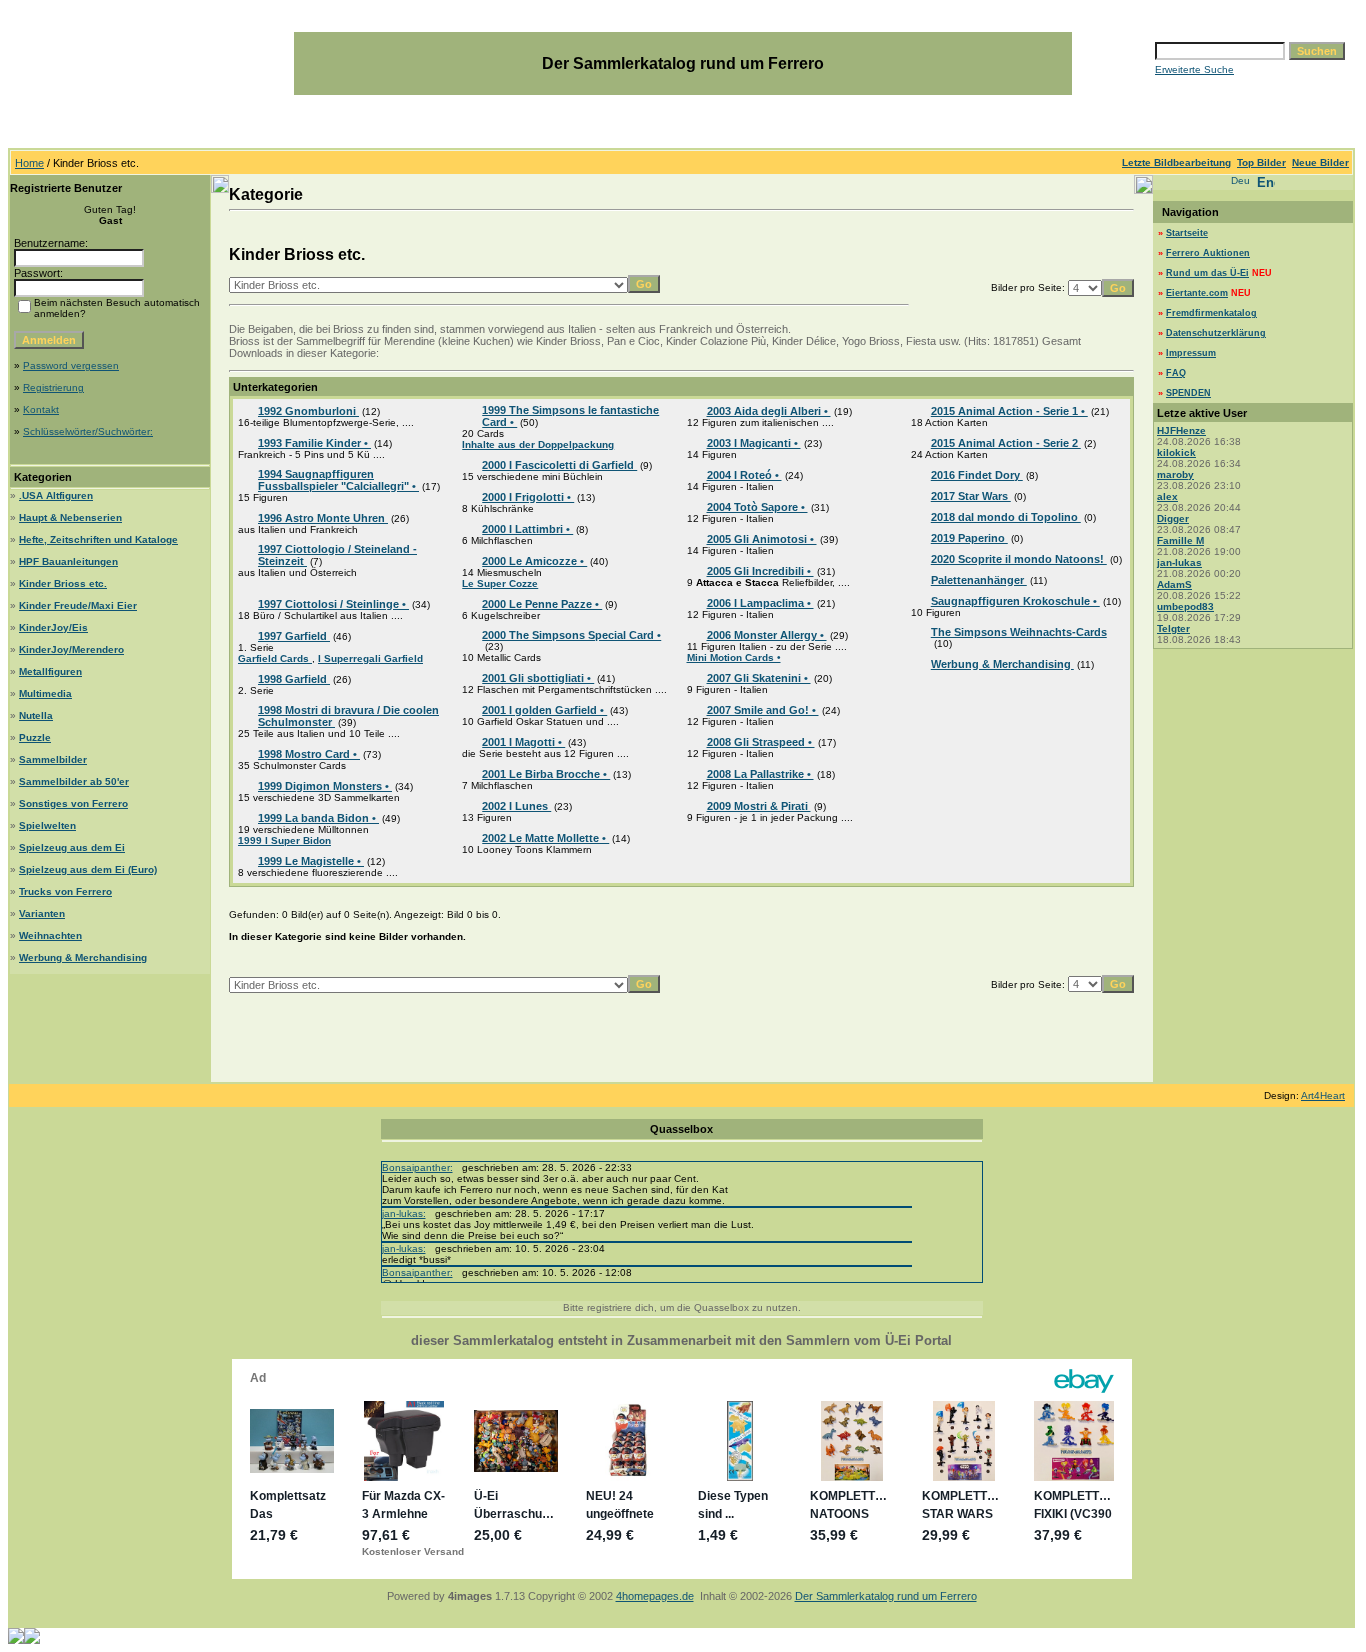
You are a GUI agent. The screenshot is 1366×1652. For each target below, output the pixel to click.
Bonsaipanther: (417, 1167)
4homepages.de (655, 1596)
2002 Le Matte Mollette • (545, 838)
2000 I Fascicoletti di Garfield (559, 465)
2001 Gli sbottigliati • (538, 678)
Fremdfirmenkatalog (1211, 313)
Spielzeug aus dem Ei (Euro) (88, 869)
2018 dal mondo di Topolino (1006, 517)
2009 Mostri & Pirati (759, 806)
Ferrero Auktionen (1208, 253)
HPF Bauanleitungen (68, 561)
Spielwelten (47, 825)
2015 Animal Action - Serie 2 (1006, 443)
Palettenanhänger (979, 580)
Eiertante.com (1197, 293)
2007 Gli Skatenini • (759, 678)
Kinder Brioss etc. (63, 583)
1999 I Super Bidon (284, 840)
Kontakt (41, 409)
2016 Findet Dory (977, 475)
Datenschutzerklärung (1216, 333)
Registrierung (53, 387)
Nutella (36, 715)
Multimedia (45, 693)
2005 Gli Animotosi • (762, 539)
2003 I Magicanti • (754, 443)
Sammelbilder (53, 759)
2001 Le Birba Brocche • (546, 774)
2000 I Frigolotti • (528, 497)
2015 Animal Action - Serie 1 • (1009, 411)
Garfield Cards (275, 658)
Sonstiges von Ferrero (73, 803)
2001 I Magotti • (523, 742)
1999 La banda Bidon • (318, 818)
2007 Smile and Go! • (763, 710)
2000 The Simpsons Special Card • (571, 635)
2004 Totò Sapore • (757, 507)
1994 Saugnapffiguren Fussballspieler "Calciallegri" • (338, 480)
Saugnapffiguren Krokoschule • (1015, 601)
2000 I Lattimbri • (527, 529)
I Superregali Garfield (370, 658)
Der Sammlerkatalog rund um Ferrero (886, 1596)
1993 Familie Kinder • (314, 443)
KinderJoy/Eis (53, 627)
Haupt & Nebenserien (70, 517)
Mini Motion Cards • (734, 657)
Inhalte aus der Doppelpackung (538, 444)
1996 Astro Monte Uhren (323, 518)
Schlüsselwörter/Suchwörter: (88, 431)
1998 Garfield (294, 679)
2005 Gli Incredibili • (760, 571)
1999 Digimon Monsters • (325, 786)
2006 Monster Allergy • (767, 635)
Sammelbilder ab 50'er (74, 781)
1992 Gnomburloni (308, 411)
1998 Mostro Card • (309, 754)
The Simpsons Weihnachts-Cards (1019, 632)
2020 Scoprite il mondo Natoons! (1019, 559)
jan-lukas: (404, 1213)
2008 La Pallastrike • (760, 774)
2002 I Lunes (516, 806)
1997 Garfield (294, 636)
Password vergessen (71, 365)
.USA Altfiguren (56, 495)
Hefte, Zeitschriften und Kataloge (98, 539)
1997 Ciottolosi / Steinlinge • (333, 604)
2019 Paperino (969, 538)
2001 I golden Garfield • (544, 710)
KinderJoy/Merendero (71, 649)
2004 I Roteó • (744, 475)
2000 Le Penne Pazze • (542, 604)
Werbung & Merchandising (83, 957)
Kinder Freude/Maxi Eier (78, 605)
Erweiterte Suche (1194, 69)
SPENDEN (1188, 393)
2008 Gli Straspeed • (761, 742)
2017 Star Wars (971, 496)
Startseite (1187, 233)
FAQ (1176, 373)
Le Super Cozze (500, 583)
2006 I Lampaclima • (760, 603)
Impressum (1191, 353)
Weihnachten (50, 935)
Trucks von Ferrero (65, 891)
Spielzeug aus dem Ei (72, 847)
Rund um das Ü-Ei (1207, 273)
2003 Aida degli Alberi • (769, 411)
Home (29, 163)
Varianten (42, 913)
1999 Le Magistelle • (311, 861)
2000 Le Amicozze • (534, 561)
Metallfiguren (50, 671)
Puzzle (35, 737)
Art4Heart (1323, 1095)
